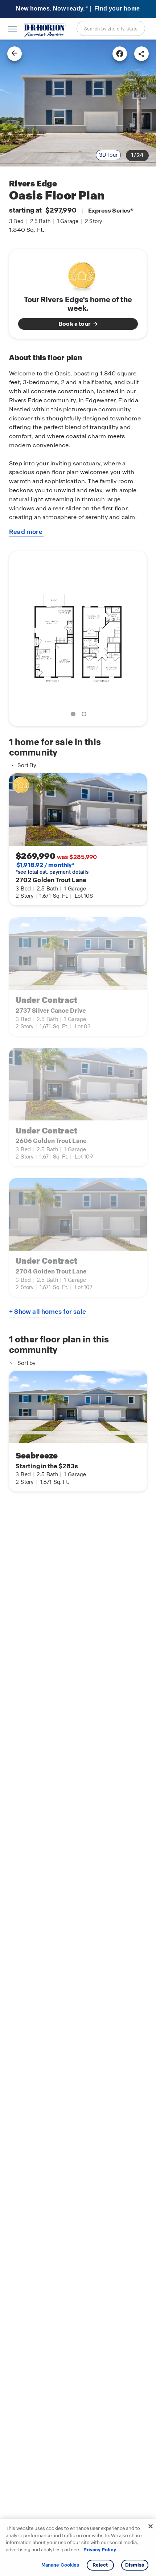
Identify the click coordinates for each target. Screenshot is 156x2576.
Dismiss (135, 2565)
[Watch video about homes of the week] (78, 274)
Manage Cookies (60, 2565)
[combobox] (111, 28)
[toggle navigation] (13, 29)
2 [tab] (85, 715)
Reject (100, 2565)
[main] (78, 1308)
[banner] (78, 9)
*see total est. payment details (52, 868)
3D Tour (108, 155)
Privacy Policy (100, 2550)
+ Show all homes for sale (48, 1312)
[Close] (151, 2526)
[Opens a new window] (120, 54)
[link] (78, 103)
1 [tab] (74, 715)
